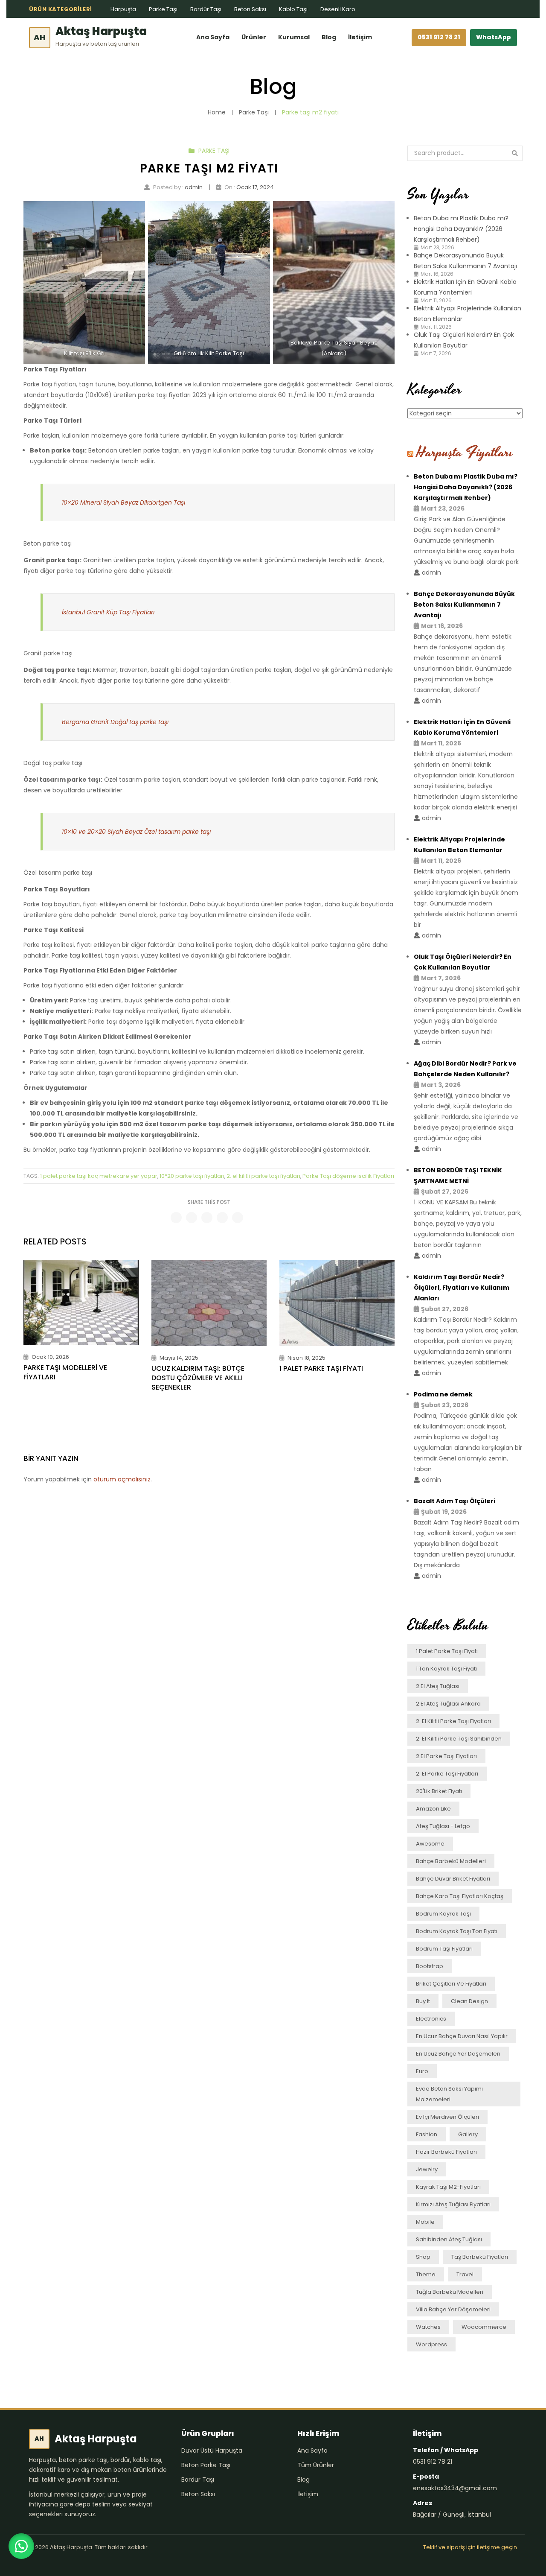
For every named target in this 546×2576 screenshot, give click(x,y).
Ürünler (254, 37)
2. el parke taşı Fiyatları (447, 1774)
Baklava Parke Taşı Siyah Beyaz (334, 343)
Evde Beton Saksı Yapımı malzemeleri (449, 2094)
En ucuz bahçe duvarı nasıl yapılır (462, 2036)
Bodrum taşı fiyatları (444, 1949)
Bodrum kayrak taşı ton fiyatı (457, 1931)
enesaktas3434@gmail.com (455, 2488)
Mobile (425, 2222)
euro (422, 2071)
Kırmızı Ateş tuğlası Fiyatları (453, 2204)
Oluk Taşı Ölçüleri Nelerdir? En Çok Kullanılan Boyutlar (463, 962)
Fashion (427, 2134)
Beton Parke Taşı (206, 2465)
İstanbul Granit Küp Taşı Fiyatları (108, 612)
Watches (428, 2327)
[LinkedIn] (238, 1218)
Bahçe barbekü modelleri (451, 1861)
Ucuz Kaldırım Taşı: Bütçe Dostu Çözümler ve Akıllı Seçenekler (198, 1378)
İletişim (360, 37)
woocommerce (484, 2327)
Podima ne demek (443, 1394)
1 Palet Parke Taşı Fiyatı (321, 1369)
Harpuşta (123, 9)
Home (217, 112)
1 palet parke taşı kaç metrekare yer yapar (99, 1176)
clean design (469, 2001)
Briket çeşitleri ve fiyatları (451, 1984)
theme (426, 2274)
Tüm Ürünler (316, 2465)
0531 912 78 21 (439, 37)
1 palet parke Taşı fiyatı (447, 1651)
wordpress (431, 2344)
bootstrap (430, 1966)
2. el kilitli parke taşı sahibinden (459, 1739)
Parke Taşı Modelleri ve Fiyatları (65, 1372)
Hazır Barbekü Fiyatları (446, 2152)
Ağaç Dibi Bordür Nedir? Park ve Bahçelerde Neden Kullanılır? (465, 1069)
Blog (329, 37)
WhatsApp (494, 37)
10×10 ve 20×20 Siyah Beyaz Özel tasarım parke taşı (136, 832)
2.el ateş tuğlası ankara (448, 1704)
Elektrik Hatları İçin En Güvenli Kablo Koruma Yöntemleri (462, 727)
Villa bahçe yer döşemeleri (453, 2309)
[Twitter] (192, 1218)
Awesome (430, 1844)
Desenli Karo (338, 9)
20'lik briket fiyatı (439, 1791)
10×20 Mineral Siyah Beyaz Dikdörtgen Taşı (123, 502)
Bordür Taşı (206, 9)
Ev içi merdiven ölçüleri (447, 2117)
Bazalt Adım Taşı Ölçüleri (455, 1501)
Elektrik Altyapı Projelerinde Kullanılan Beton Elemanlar (459, 845)
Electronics (431, 2019)
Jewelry (427, 2169)
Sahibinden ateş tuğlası (449, 2239)
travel (465, 2274)
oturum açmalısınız (122, 1479)
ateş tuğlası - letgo (443, 1826)
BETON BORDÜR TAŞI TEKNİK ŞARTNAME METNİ (458, 1176)
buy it (423, 2001)
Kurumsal (294, 37)
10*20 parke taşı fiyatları (192, 1176)
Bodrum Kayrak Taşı (443, 1914)
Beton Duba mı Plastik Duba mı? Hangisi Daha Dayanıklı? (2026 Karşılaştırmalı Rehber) (461, 229)
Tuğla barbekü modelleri (450, 2292)
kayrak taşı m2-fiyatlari (448, 2187)
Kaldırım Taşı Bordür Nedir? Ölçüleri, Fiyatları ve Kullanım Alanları (462, 1288)
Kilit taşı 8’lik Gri (84, 353)
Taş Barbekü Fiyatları (480, 2257)
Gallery (468, 2134)
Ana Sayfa (213, 37)
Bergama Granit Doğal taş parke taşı (115, 722)
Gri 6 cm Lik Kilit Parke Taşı (209, 353)
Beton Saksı (250, 9)
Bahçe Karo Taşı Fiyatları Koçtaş (460, 1896)
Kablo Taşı (293, 9)
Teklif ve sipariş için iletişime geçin (470, 2547)
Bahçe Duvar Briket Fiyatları (453, 1879)
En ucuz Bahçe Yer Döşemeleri (458, 2054)
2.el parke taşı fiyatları (446, 1756)
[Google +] (222, 1218)
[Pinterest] (207, 1218)
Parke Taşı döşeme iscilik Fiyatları (348, 1176)
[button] (21, 2546)
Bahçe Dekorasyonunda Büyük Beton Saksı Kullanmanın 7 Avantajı (464, 605)
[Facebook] (176, 1218)
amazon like (433, 1809)
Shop (423, 2257)
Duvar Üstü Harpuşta (212, 2450)
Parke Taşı (163, 9)
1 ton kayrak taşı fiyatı (446, 1669)
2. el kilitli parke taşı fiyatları (263, 1176)
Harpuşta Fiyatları (465, 452)
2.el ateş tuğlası (438, 1686)
